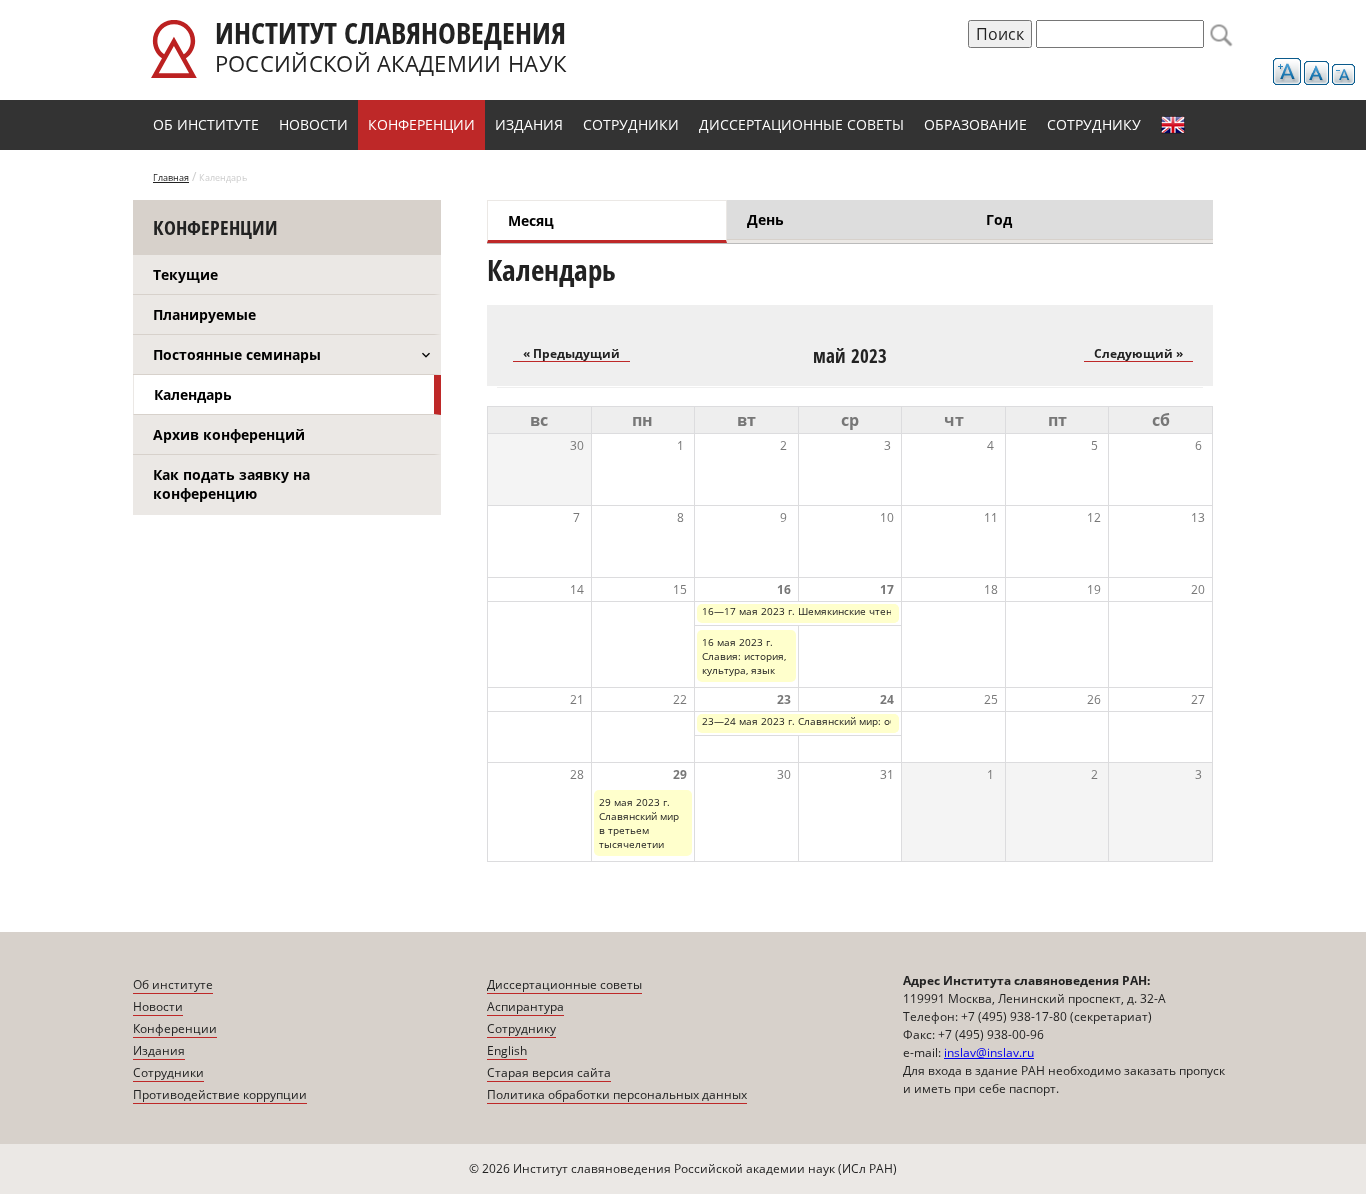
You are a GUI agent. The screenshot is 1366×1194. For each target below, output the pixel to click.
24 (887, 699)
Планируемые (204, 314)
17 (887, 589)
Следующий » (1138, 353)
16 (784, 589)
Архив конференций (229, 434)
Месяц (603, 220)
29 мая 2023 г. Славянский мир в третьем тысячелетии (639, 823)
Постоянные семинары (237, 354)
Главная (171, 177)
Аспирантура (525, 1006)
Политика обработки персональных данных (617, 1094)
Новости (313, 124)
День (765, 219)
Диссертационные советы (801, 124)
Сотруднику (1094, 124)
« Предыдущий (571, 353)
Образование (975, 124)
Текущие (185, 274)
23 (784, 699)
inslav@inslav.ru (989, 1052)
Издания (529, 124)
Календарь (193, 394)
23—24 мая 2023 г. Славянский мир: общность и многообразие (858, 721)
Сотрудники (631, 124)
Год (999, 219)
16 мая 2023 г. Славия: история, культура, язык (744, 656)
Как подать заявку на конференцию (231, 484)
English (1173, 125)
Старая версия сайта (549, 1072)
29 (680, 774)
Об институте (206, 124)
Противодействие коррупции (220, 1094)
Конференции (421, 124)
